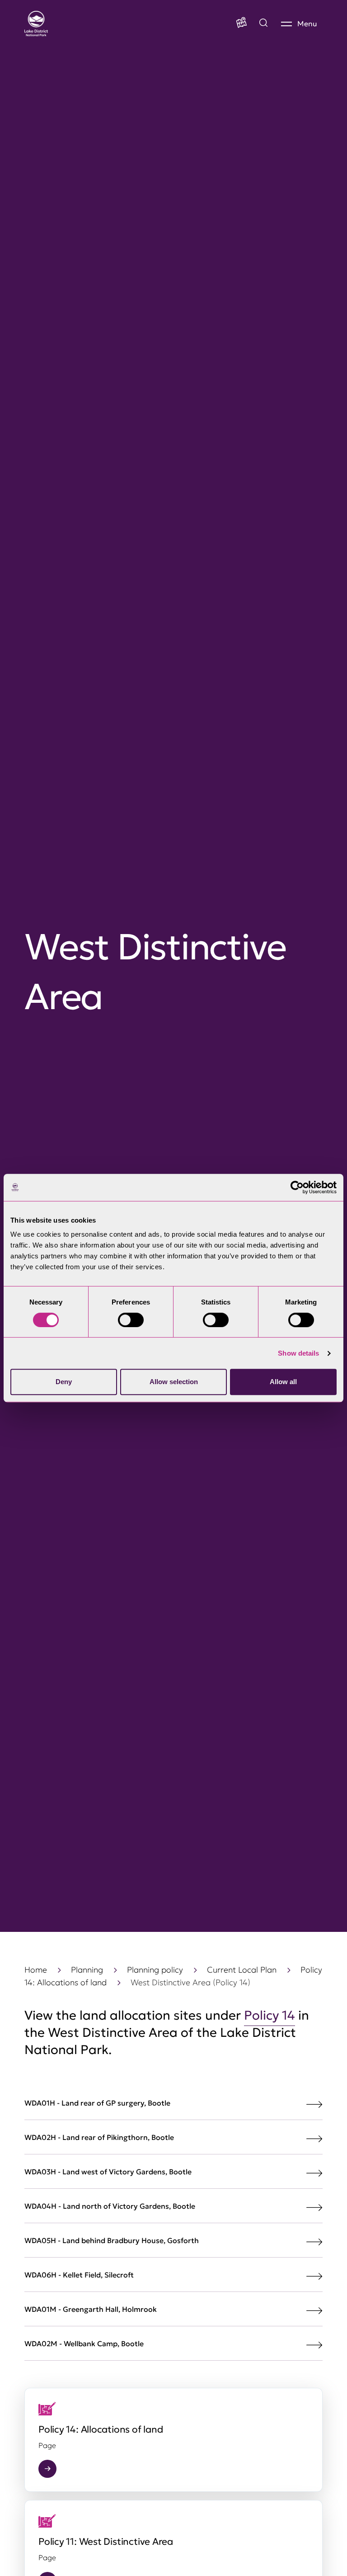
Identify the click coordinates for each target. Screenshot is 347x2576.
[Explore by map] (263, 24)
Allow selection (174, 1382)
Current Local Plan (242, 1970)
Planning (87, 1970)
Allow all (283, 1382)
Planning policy (155, 1970)
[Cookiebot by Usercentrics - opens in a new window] (297, 1187)
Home (36, 1970)
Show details (298, 1353)
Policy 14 (270, 2015)
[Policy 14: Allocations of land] (173, 2440)
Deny (64, 1382)
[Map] (241, 24)
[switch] (131, 1320)
